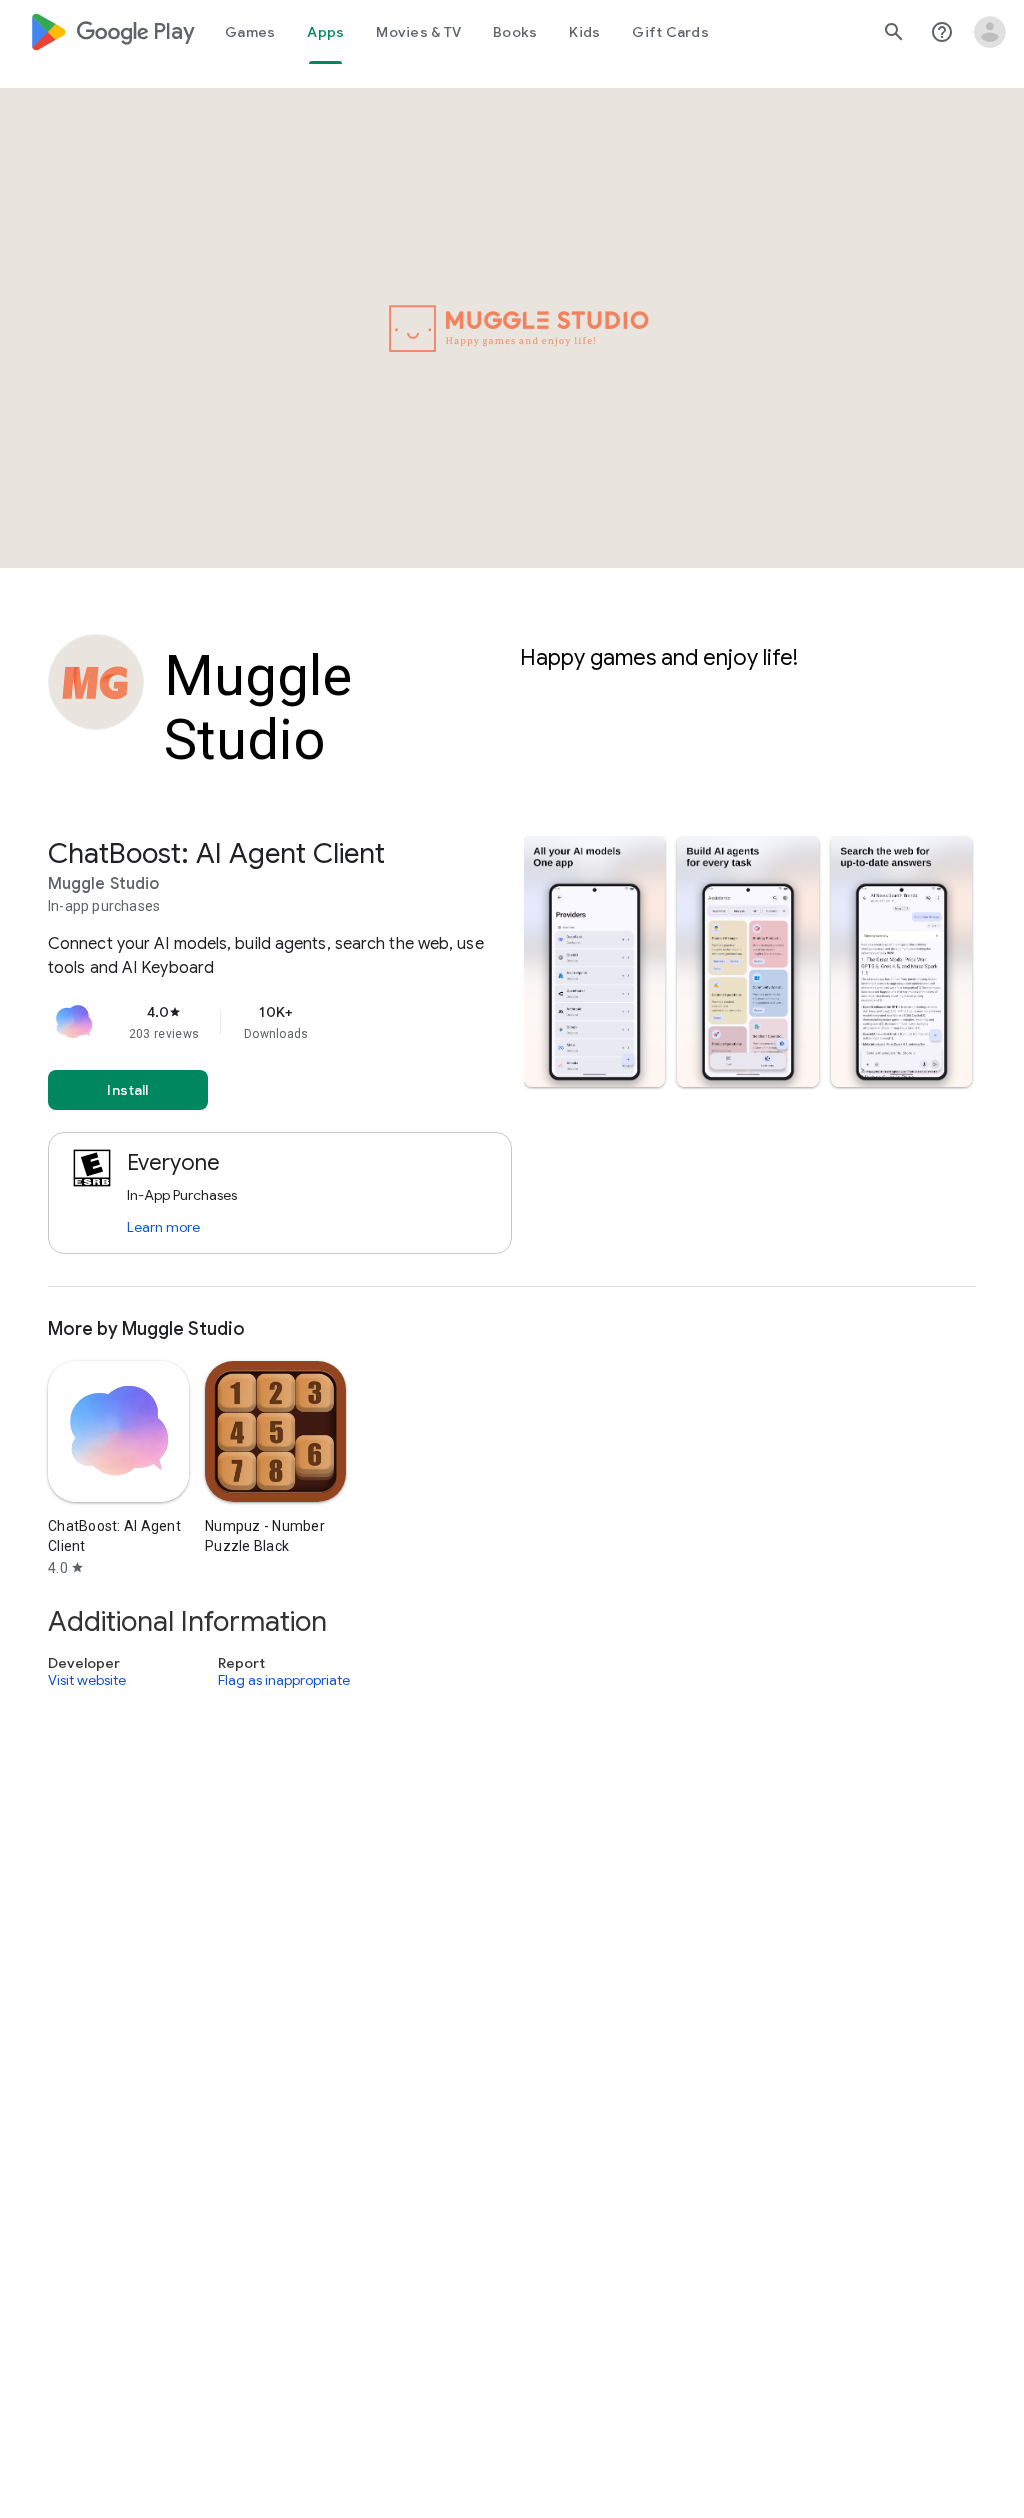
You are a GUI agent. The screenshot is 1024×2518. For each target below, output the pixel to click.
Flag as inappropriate (284, 1681)
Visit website (87, 1681)
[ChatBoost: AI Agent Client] (512, 1061)
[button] (594, 961)
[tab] (250, 32)
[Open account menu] (990, 32)
